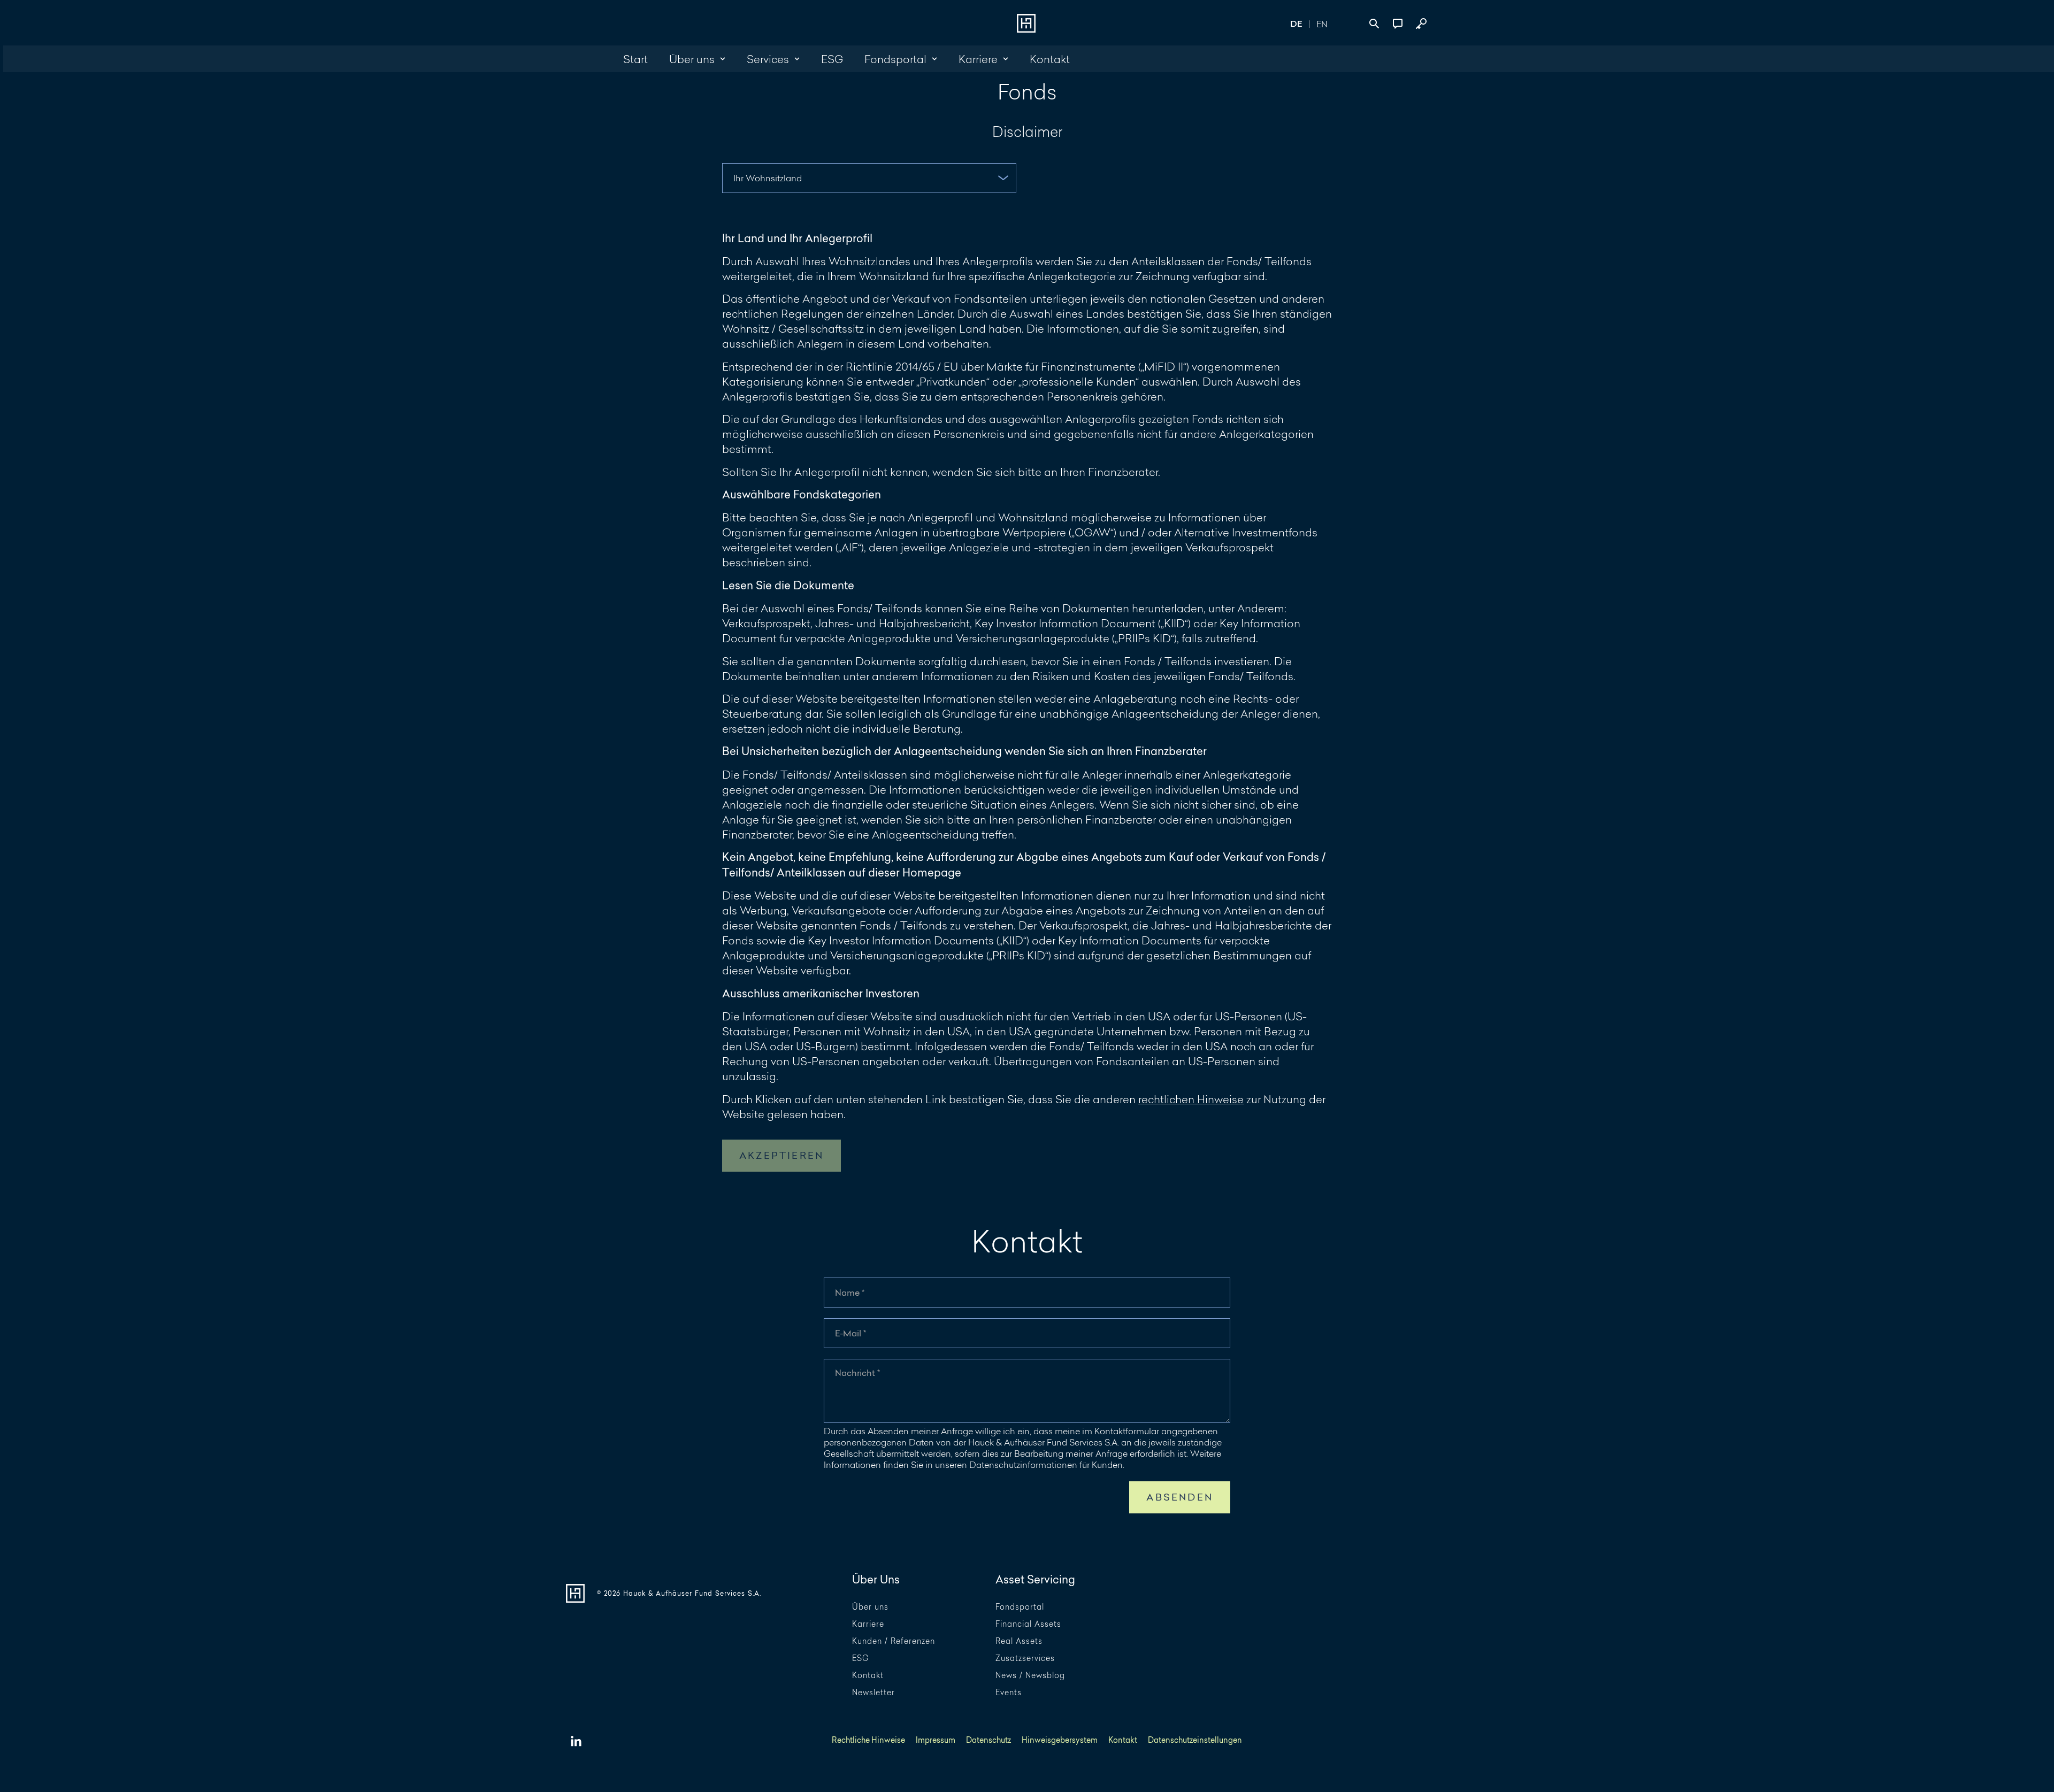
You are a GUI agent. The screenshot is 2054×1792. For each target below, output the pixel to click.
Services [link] (768, 59)
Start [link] (635, 59)
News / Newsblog (1030, 1676)
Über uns (870, 1607)
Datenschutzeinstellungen (1195, 1740)
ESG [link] (832, 59)
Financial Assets (1028, 1624)
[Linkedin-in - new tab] (576, 1742)
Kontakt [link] (1050, 59)
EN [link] (1322, 24)
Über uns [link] (692, 59)
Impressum (936, 1740)
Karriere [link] (978, 59)
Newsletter (873, 1693)
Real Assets (1019, 1641)
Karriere (868, 1624)
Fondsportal (1020, 1607)
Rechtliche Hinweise (868, 1740)
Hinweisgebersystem (1060, 1740)
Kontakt (868, 1676)
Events (1009, 1693)
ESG (860, 1659)
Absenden (1180, 1497)
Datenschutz (988, 1740)
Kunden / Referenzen (894, 1641)
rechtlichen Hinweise (1191, 1099)
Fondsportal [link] (895, 59)
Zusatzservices (1025, 1659)
